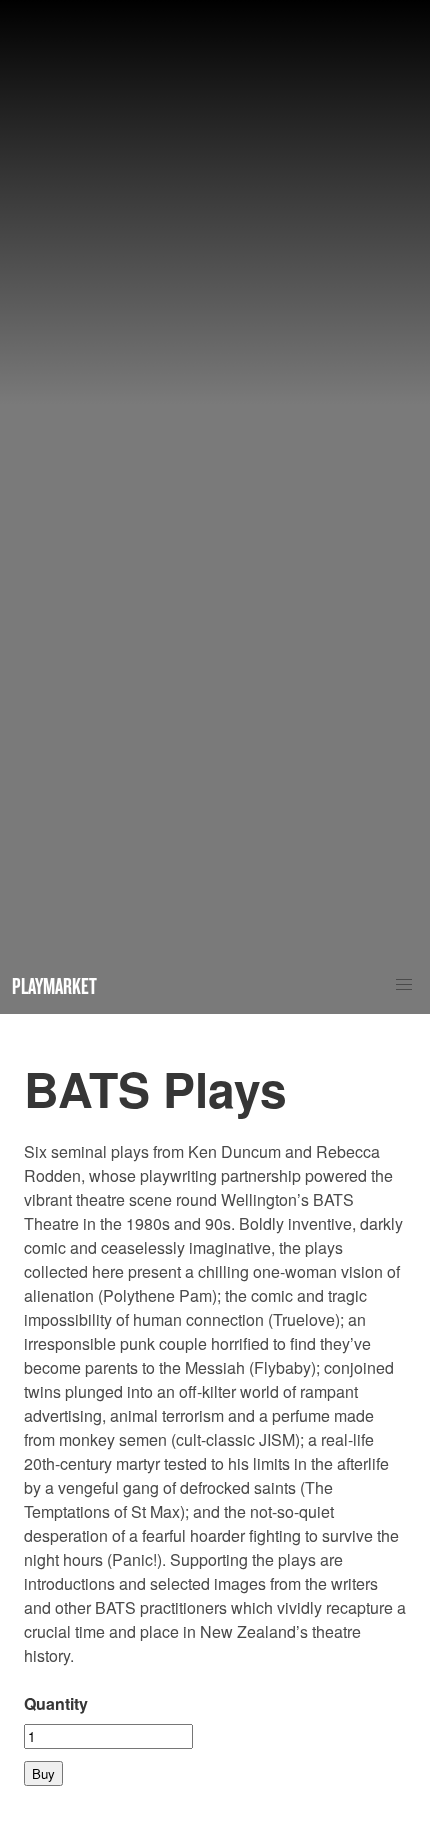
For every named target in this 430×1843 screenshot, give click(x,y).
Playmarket (54, 985)
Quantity (56, 1703)
